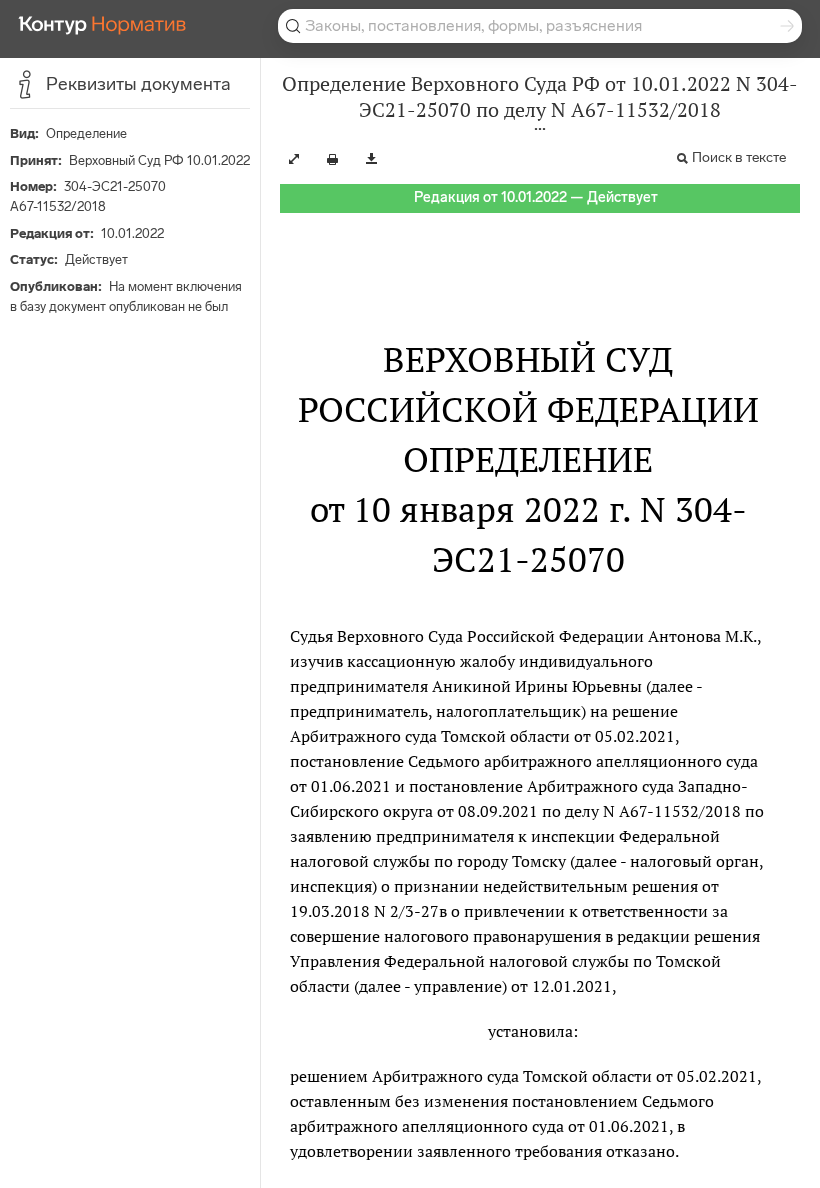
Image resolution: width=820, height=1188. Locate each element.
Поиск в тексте (739, 157)
